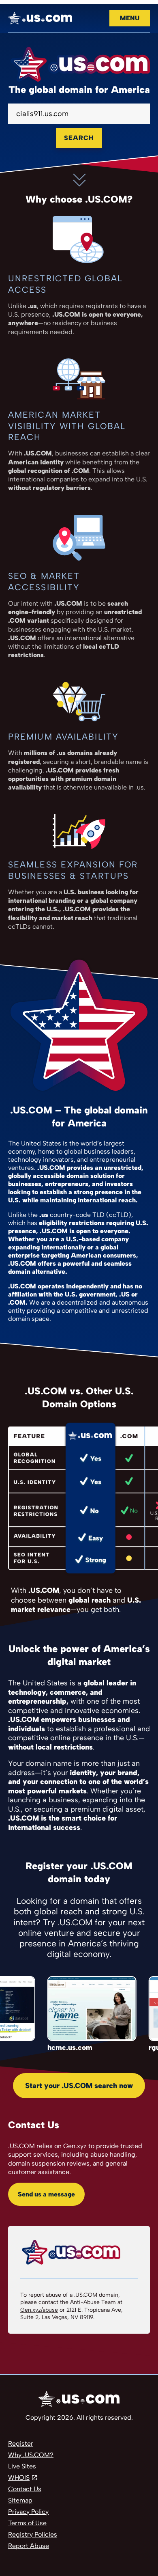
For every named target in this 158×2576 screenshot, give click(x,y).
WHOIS (19, 2478)
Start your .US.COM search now (79, 2086)
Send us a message (46, 2194)
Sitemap (20, 2500)
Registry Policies (33, 2534)
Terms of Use (27, 2523)
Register (21, 2443)
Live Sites (22, 2466)
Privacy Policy (28, 2512)
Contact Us (25, 2489)
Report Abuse (29, 2546)
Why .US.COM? (31, 2455)
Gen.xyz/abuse (39, 2310)
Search (79, 138)
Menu (130, 18)
